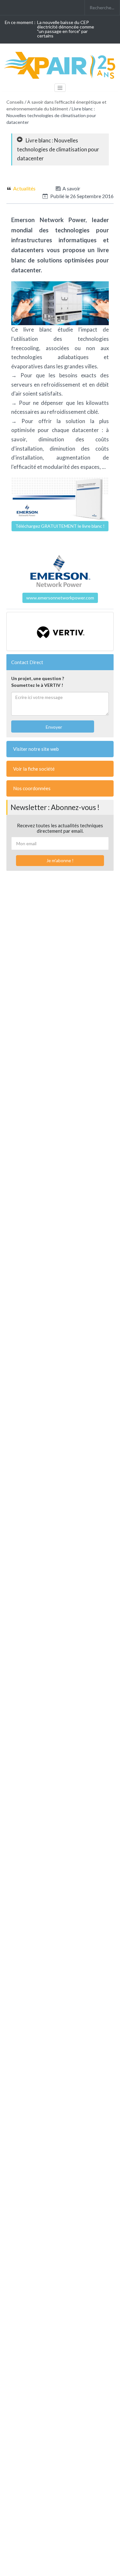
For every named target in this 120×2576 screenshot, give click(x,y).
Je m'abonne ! (60, 860)
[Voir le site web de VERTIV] (60, 631)
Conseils (15, 102)
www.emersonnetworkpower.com (60, 598)
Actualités (24, 188)
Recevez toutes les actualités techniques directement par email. (60, 828)
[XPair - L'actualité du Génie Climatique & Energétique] (61, 65)
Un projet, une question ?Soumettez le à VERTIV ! (38, 682)
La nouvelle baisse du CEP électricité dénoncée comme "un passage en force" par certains (66, 29)
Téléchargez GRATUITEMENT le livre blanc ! (60, 526)
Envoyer (53, 727)
